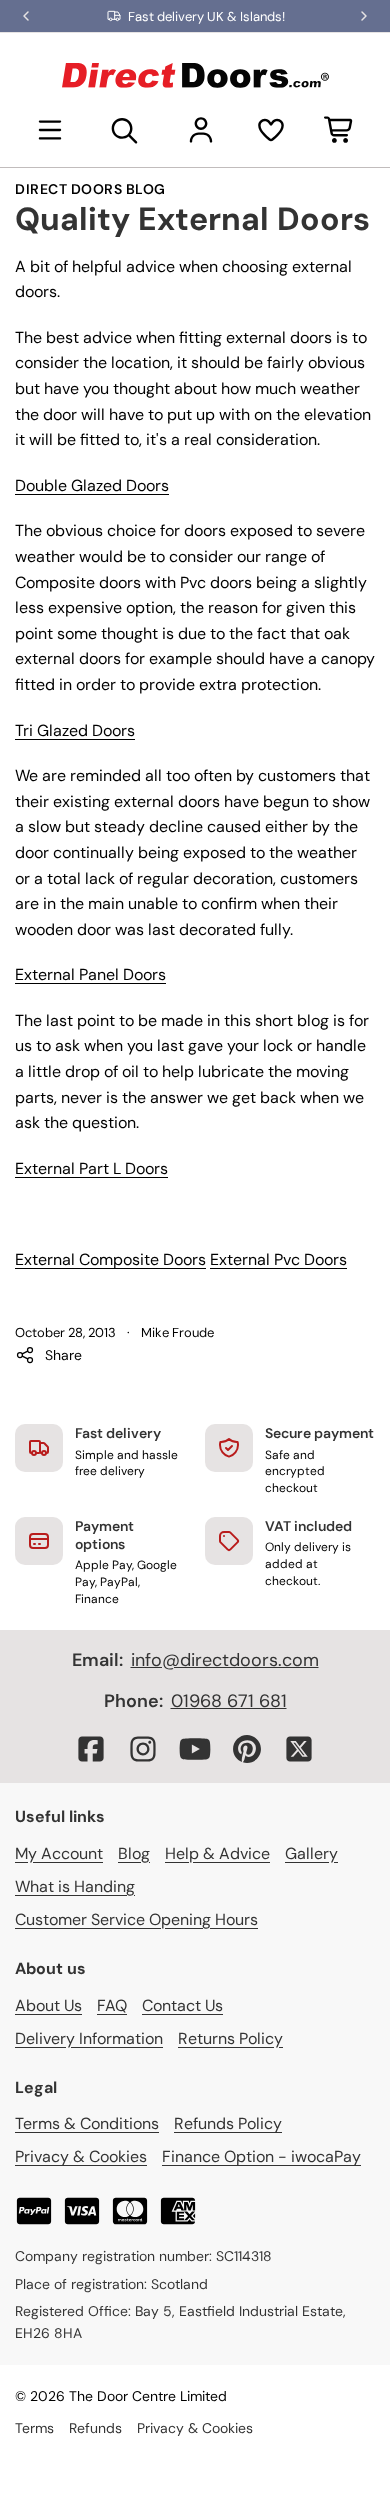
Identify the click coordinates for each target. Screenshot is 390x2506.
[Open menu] (50, 130)
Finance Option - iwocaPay (261, 2156)
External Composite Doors (110, 1259)
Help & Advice (217, 1853)
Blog (134, 1853)
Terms (34, 2428)
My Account (59, 1853)
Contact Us (182, 2005)
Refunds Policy (228, 2123)
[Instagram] (143, 1749)
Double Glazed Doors (92, 485)
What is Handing (75, 1886)
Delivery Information (89, 2038)
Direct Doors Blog (90, 189)
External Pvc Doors (278, 1259)
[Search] (125, 130)
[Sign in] (201, 130)
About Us (48, 2005)
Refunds (95, 2428)
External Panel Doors (90, 974)
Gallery (311, 1853)
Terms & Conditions (87, 2123)
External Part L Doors (91, 1168)
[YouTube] (195, 1749)
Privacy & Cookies (81, 2156)
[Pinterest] (247, 1749)
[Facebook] (91, 1749)
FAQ (112, 2005)
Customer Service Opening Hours (136, 1919)
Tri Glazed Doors (75, 730)
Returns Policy (230, 2038)
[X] (299, 1749)
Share (63, 1355)
